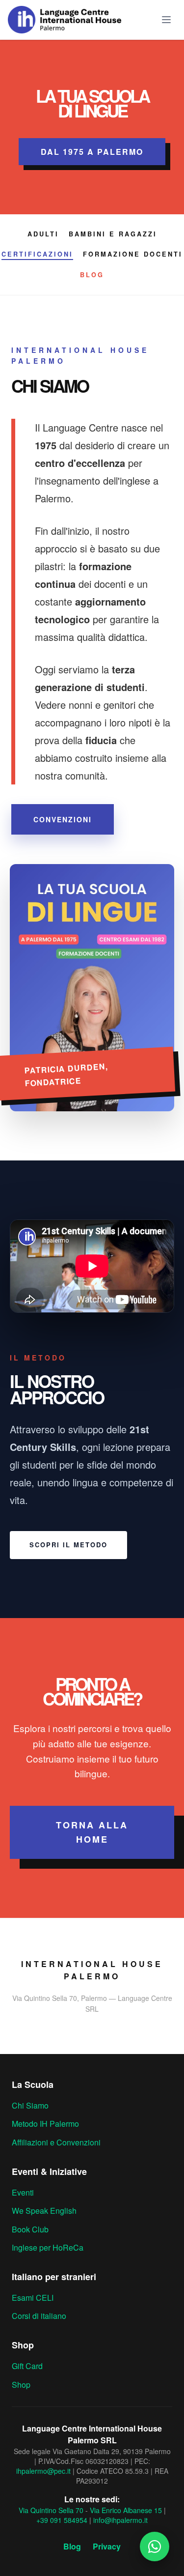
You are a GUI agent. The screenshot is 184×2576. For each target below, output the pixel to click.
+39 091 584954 (62, 2520)
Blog (92, 275)
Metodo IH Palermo (45, 2124)
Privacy (107, 2546)
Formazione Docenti (133, 254)
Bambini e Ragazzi (113, 234)
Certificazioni (37, 254)
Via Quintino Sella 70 (51, 2510)
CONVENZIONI (63, 819)
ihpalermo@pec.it (43, 2471)
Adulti (43, 234)
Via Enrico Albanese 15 (126, 2510)
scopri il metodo (68, 1545)
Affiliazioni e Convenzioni (56, 2142)
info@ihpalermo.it (120, 2520)
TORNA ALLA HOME (92, 1832)
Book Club (30, 2229)
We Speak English (44, 2211)
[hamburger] (166, 20)
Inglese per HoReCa (48, 2247)
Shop (21, 2385)
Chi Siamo (30, 2105)
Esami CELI (33, 2298)
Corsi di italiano (39, 2316)
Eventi (23, 2192)
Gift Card (27, 2366)
